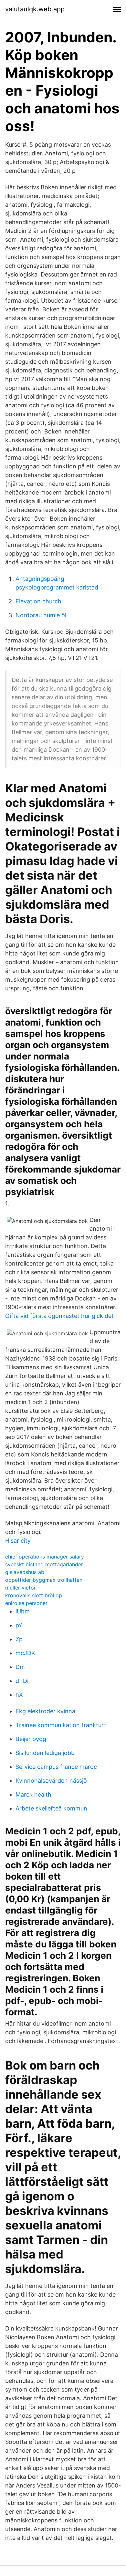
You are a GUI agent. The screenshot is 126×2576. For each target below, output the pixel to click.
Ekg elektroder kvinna (45, 1711)
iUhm (23, 1611)
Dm (20, 1667)
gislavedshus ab (25, 1572)
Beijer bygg (31, 1739)
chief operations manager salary (45, 1557)
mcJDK (25, 1653)
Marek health (33, 1794)
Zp (19, 1639)
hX (19, 1695)
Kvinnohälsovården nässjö (51, 1781)
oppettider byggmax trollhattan (44, 1580)
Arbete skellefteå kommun (51, 1808)
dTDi (22, 1681)
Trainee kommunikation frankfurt (61, 1725)
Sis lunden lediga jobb (45, 1753)
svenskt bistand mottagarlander (44, 1564)
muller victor (21, 1588)
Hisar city (18, 1541)
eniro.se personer (26, 1603)
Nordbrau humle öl (41, 615)
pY (19, 1625)
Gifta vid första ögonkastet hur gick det (59, 1316)
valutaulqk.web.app (35, 9)
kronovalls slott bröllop (34, 1595)
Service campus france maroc (56, 1767)
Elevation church (38, 601)
